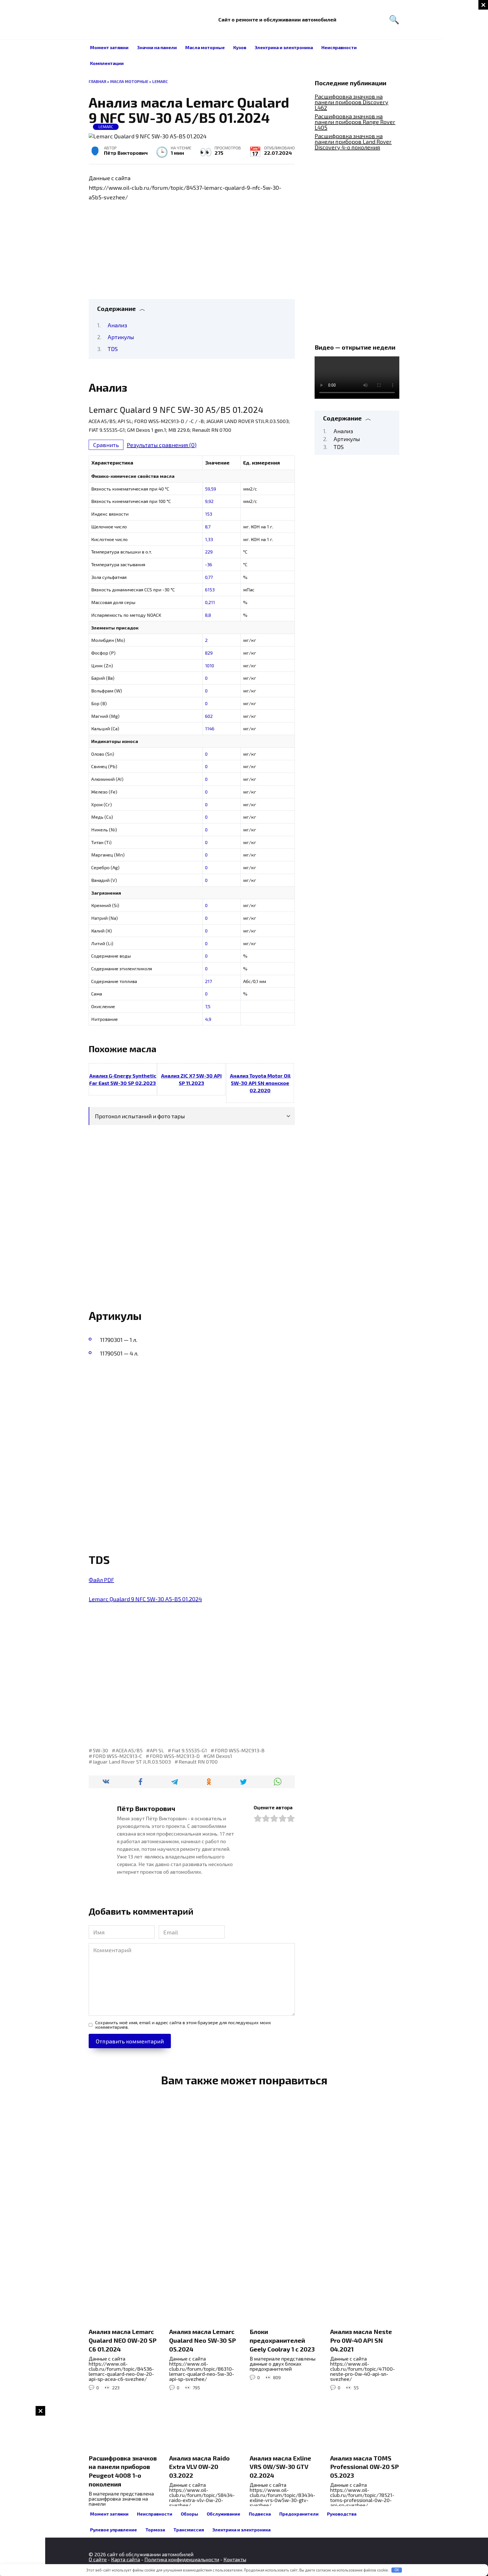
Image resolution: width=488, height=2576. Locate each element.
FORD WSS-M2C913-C (117, 1756)
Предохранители (299, 2514)
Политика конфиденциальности (182, 2559)
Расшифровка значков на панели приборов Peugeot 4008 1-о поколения (123, 2471)
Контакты (235, 2559)
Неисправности (339, 47)
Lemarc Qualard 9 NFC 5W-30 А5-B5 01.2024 (145, 1599)
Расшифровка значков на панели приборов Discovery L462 (351, 102)
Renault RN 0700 (198, 1762)
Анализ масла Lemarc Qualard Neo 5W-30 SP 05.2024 (202, 2340)
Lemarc (160, 81)
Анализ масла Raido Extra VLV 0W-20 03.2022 (199, 2467)
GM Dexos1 (220, 1756)
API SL (157, 1750)
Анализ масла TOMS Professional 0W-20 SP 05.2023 (364, 2467)
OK (397, 2570)
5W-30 (100, 1750)
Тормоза (155, 2530)
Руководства (342, 2514)
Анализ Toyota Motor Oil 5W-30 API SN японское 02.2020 (260, 1083)
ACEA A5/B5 (129, 1750)
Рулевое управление (114, 2530)
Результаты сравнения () (162, 445)
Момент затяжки (109, 47)
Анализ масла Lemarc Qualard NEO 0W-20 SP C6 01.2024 (123, 2340)
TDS (113, 349)
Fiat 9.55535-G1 (189, 1750)
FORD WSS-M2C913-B (240, 1750)
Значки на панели (157, 47)
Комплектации (107, 63)
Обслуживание (224, 2514)
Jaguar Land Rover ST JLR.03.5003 (132, 1762)
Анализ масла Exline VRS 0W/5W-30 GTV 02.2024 (280, 2467)
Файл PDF (101, 1580)
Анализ (117, 325)
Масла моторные (205, 47)
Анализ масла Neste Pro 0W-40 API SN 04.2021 (361, 2340)
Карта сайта (126, 2559)
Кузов (240, 47)
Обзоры (189, 2514)
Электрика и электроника (284, 47)
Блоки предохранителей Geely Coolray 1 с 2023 (282, 2340)
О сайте (98, 2559)
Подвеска (260, 2514)
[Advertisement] (465, 85)
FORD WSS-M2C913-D (175, 1756)
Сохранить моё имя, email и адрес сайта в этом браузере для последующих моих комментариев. (183, 2025)
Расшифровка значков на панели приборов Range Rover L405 (355, 122)
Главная (97, 81)
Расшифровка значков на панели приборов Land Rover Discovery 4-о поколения (353, 141)
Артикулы (121, 337)
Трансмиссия (189, 2530)
